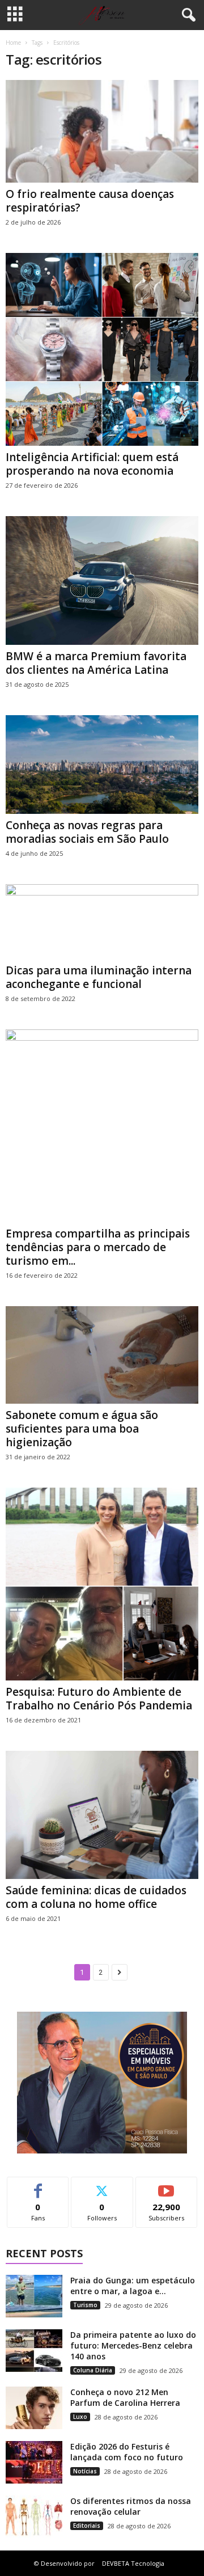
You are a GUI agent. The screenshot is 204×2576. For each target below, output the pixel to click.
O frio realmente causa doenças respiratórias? (90, 201)
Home (13, 43)
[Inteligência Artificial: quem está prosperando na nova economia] (102, 349)
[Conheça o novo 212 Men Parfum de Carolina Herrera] (34, 2408)
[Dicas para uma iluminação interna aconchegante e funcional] (102, 921)
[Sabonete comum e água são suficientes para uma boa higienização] (102, 1355)
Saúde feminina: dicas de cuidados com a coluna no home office (96, 1897)
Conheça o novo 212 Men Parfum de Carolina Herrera (125, 2397)
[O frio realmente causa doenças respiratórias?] (102, 131)
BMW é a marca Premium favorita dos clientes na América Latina (96, 663)
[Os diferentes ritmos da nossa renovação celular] (34, 2517)
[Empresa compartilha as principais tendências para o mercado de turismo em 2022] (102, 1126)
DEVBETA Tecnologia (133, 2563)
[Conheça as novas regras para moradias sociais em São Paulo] (102, 765)
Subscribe (167, 2186)
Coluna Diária (93, 2370)
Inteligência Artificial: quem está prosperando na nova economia (92, 464)
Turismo (85, 2305)
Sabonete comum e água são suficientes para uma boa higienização (82, 1429)
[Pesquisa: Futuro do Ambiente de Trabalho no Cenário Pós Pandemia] (102, 1584)
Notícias (85, 2471)
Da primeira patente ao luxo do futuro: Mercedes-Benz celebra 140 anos (133, 2345)
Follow (102, 2186)
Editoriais (87, 2526)
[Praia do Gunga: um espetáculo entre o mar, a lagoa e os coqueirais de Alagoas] (34, 2296)
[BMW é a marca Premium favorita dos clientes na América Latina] (102, 580)
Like (38, 2186)
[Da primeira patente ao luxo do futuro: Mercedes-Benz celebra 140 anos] (34, 2351)
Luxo (80, 2417)
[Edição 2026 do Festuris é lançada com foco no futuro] (34, 2462)
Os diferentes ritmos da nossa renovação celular (131, 2506)
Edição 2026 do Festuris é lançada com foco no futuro (127, 2452)
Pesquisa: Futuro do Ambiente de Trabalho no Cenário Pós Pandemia (99, 1699)
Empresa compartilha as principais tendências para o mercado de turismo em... (98, 1247)
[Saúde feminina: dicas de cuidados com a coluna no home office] (102, 1815)
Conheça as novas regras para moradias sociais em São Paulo (87, 832)
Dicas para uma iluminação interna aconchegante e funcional (99, 977)
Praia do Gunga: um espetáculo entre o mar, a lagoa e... (133, 2286)
